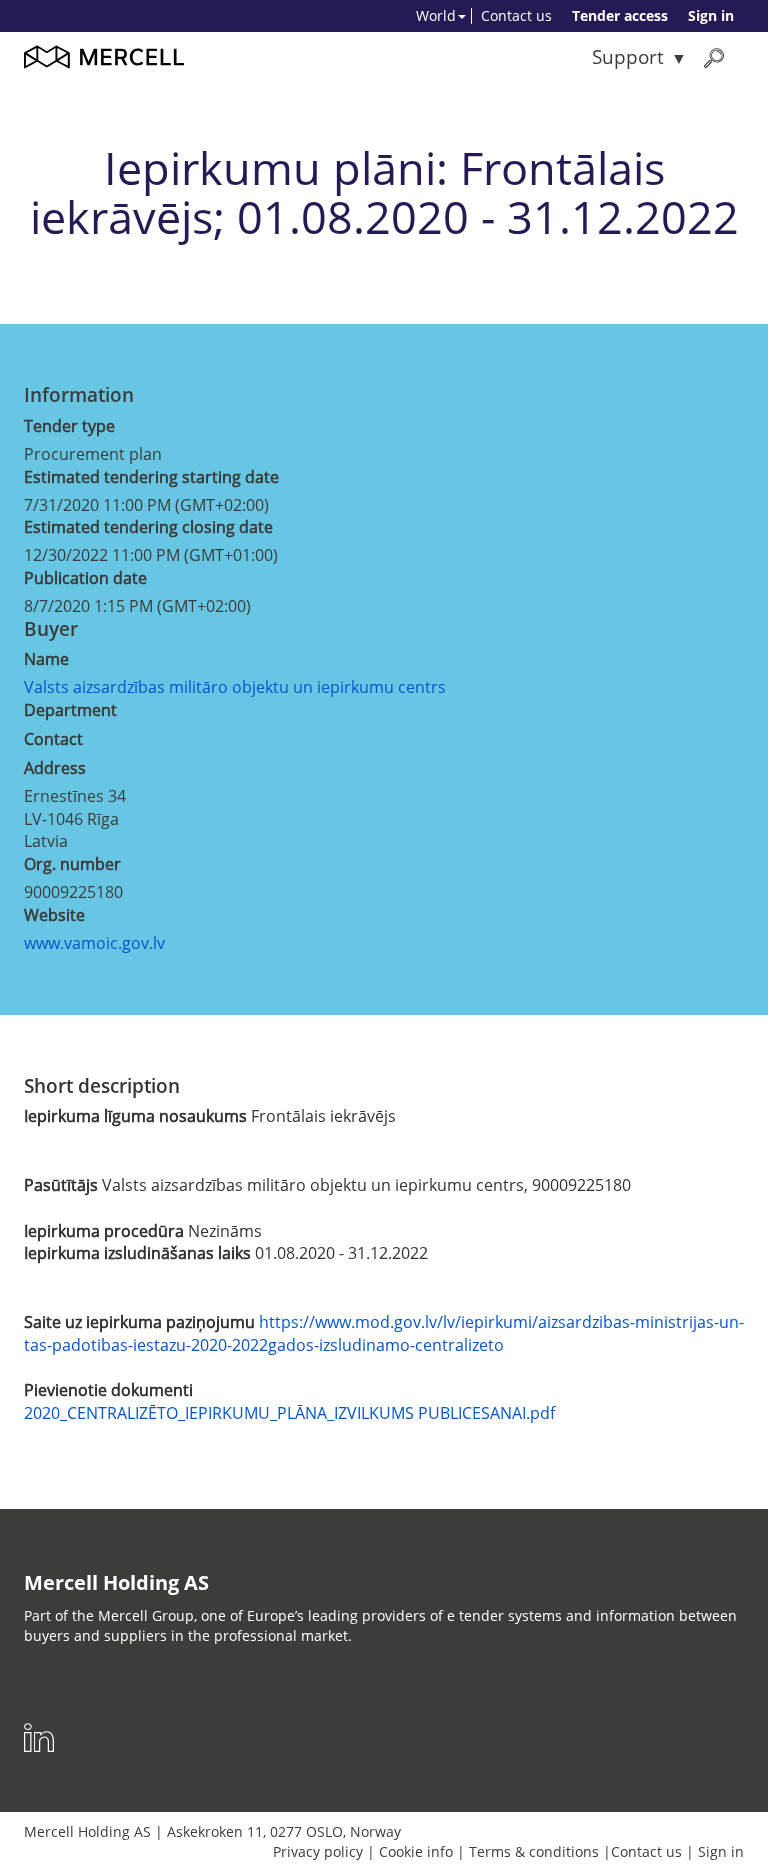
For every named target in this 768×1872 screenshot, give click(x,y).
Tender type (69, 426)
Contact (53, 739)
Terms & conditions (534, 1851)
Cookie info (416, 1851)
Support (628, 56)
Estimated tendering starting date (151, 477)
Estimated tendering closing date (148, 527)
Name (46, 659)
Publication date (85, 578)
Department (70, 710)
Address (55, 768)
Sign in (711, 15)
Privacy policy (318, 1851)
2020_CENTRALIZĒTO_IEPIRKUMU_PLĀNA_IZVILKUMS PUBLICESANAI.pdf (289, 1413)
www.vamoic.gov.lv (94, 943)
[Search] (714, 57)
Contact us (516, 15)
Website (54, 915)
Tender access (620, 15)
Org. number (72, 864)
